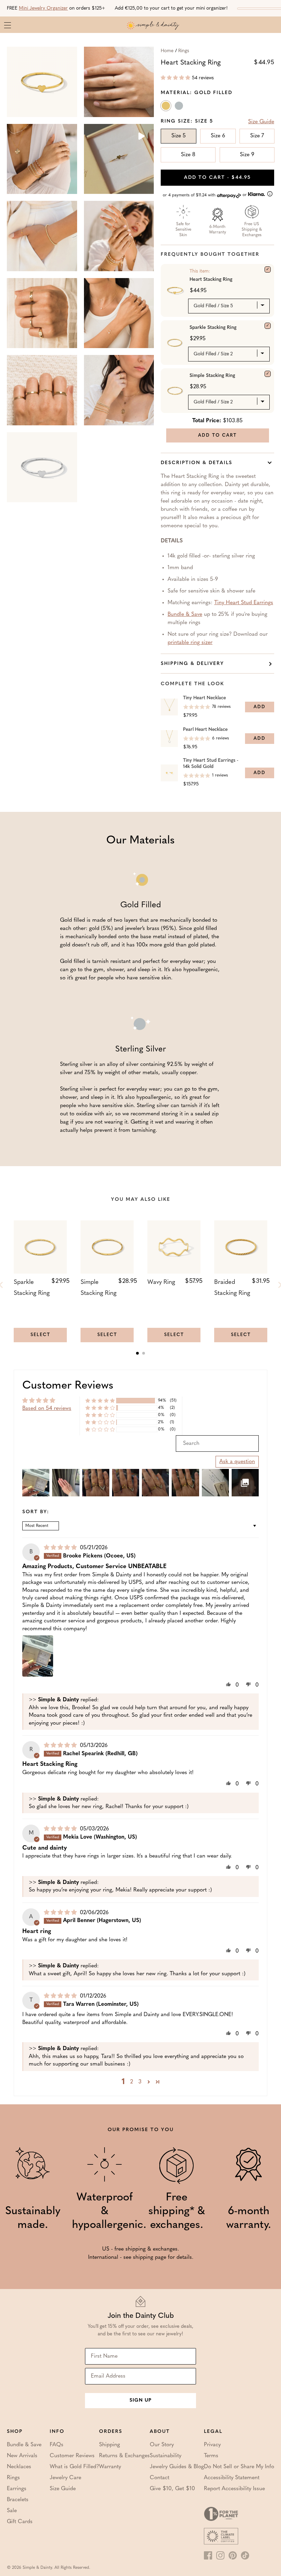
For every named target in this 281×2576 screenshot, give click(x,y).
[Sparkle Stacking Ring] (268, 326)
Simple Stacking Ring (212, 376)
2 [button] (132, 2082)
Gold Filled (167, 107)
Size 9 (247, 155)
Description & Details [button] (197, 463)
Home (167, 51)
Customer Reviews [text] (68, 1386)
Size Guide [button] (261, 122)
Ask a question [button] (237, 1462)
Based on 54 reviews (47, 1408)
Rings (184, 51)
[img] (61, 1548)
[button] (175, 78)
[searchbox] (217, 1444)
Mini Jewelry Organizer (43, 8)
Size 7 (257, 136)
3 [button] (140, 2082)
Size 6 (218, 136)
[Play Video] (141, 137)
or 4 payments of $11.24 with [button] (205, 195)
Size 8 (188, 155)
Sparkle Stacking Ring (213, 328)
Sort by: (36, 1512)
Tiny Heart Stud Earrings (244, 603)
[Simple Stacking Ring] (268, 374)
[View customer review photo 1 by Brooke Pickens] (38, 1656)
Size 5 (179, 136)
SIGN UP (140, 2400)
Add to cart (217, 178)
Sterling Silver (180, 107)
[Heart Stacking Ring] (268, 269)
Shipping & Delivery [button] (192, 664)
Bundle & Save (185, 614)
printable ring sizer (190, 643)
